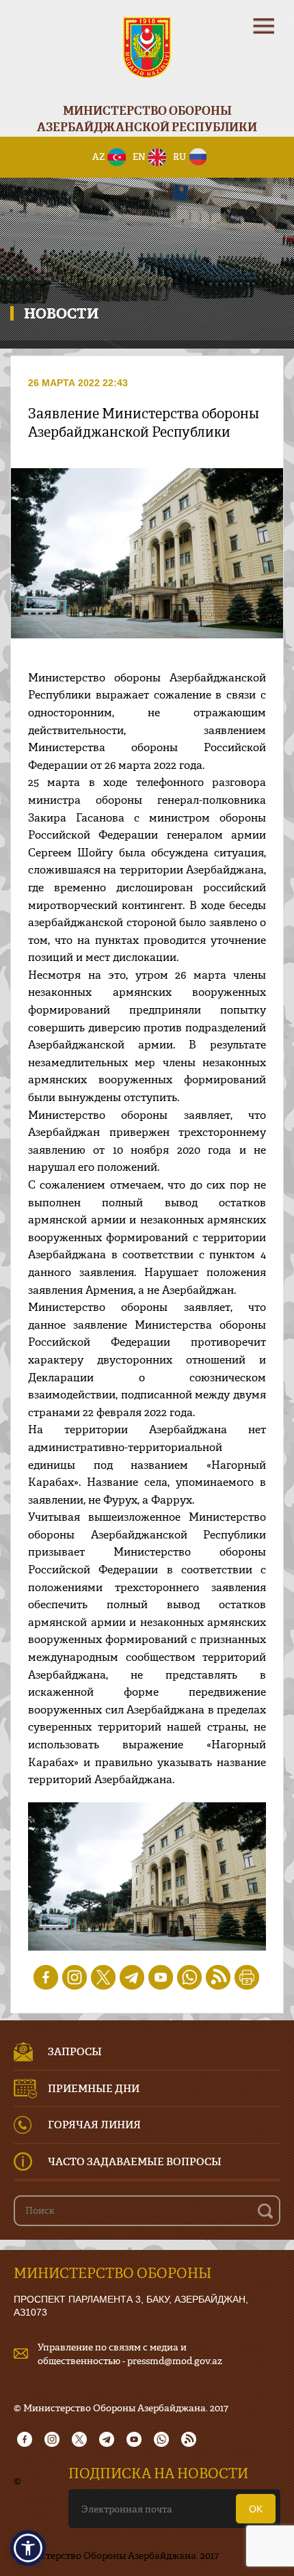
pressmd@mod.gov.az (175, 2360)
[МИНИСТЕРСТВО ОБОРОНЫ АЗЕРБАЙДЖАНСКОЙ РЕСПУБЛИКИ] (147, 56)
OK (256, 2509)
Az (99, 157)
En (139, 157)
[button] (28, 2548)
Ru (179, 157)
